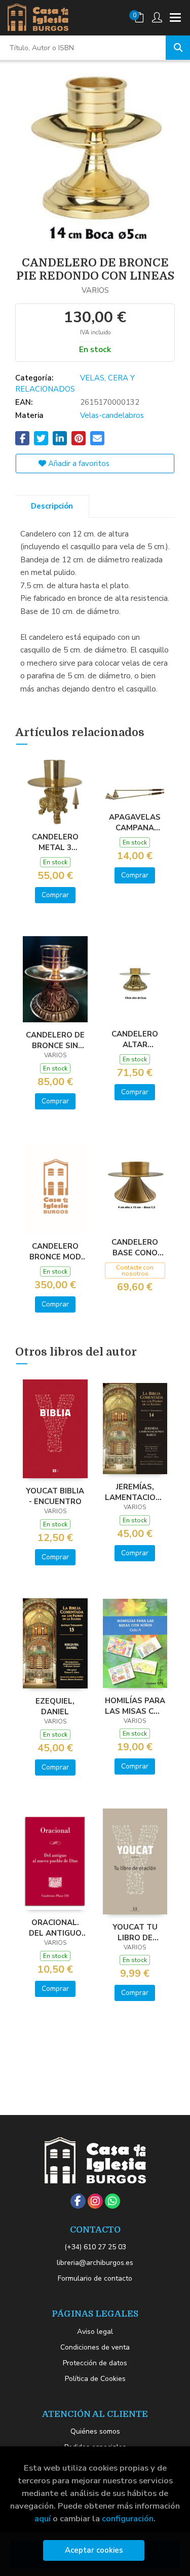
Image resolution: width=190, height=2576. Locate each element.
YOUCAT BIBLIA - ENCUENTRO (55, 1496)
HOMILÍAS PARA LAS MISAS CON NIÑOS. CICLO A (135, 1706)
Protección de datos (95, 2363)
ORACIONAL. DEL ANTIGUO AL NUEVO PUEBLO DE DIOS (55, 1928)
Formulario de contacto (95, 2278)
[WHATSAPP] (112, 2201)
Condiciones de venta (95, 2347)
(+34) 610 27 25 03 (95, 2247)
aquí (43, 2519)
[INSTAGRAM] (95, 2201)
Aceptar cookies (94, 2550)
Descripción (52, 506)
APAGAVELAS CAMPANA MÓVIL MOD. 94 (135, 822)
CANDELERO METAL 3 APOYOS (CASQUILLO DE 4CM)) (55, 842)
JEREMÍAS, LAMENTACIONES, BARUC (135, 1492)
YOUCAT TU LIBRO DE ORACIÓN (135, 1932)
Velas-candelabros (112, 415)
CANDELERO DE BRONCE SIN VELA (55, 1040)
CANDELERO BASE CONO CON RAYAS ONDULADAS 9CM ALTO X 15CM (135, 1247)
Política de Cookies (95, 2379)
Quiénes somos (95, 2431)
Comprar (55, 895)
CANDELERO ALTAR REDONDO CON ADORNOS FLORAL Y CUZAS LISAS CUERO (135, 1039)
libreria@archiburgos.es (95, 2263)
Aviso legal (95, 2332)
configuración (128, 2519)
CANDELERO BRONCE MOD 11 (55, 1251)
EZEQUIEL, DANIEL (55, 1706)
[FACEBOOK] (78, 2201)
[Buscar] (178, 48)
